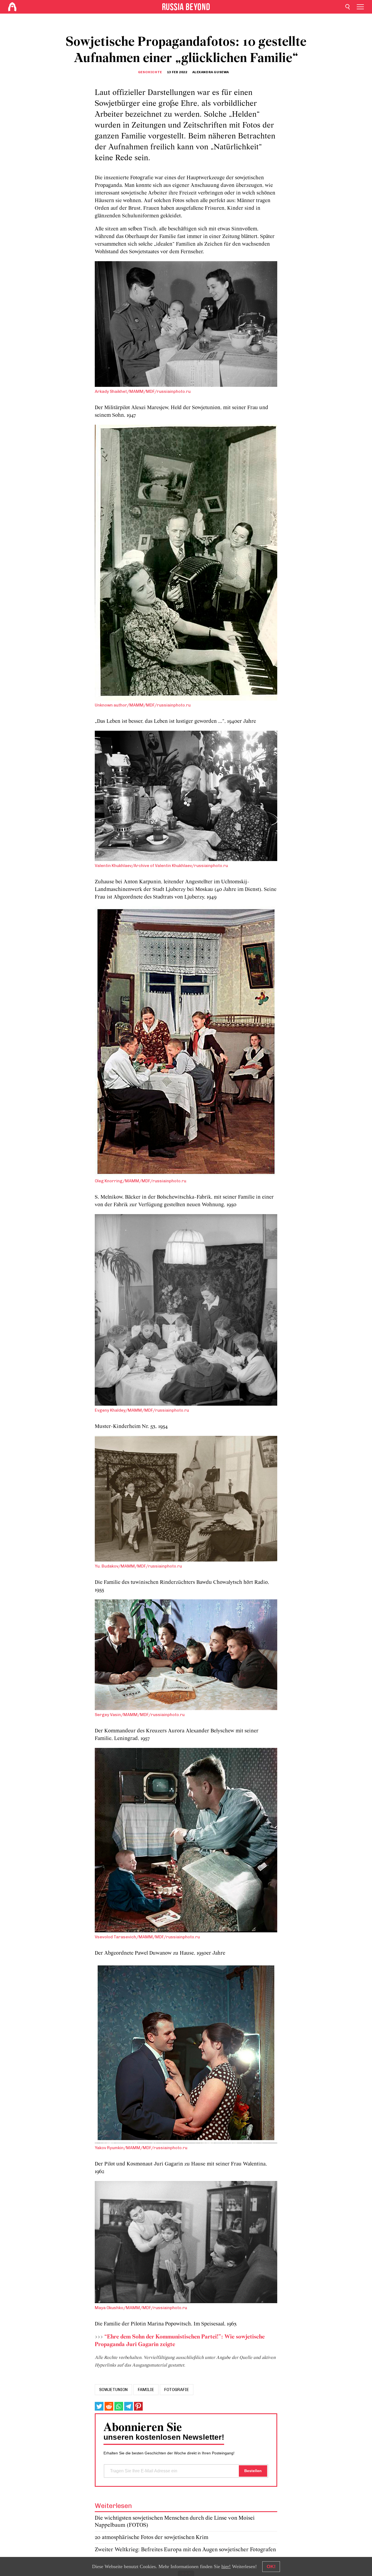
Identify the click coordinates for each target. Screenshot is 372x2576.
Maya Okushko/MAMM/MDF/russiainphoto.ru (141, 2308)
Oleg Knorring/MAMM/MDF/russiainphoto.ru (141, 1181)
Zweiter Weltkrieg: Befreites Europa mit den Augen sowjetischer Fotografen (185, 2550)
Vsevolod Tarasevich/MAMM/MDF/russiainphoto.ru (147, 1937)
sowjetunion (113, 2390)
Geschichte (150, 72)
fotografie (177, 2390)
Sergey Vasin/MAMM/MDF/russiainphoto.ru (140, 1715)
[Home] (12, 7)
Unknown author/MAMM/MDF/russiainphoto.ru (143, 705)
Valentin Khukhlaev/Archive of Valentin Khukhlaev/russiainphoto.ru (161, 866)
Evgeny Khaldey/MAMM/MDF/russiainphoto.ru (142, 1410)
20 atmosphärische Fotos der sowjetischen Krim (152, 2538)
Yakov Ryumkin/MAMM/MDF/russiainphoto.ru (141, 2148)
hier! (226, 2566)
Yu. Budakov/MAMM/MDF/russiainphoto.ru (138, 1566)
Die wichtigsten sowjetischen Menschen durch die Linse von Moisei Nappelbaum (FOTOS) (175, 2522)
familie (146, 2390)
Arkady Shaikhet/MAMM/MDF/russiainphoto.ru (143, 391)
